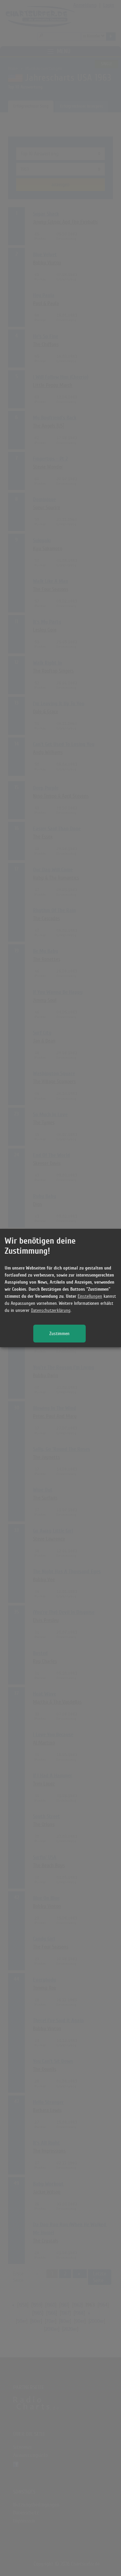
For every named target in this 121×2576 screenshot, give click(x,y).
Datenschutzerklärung (51, 1310)
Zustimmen (59, 1334)
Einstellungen (90, 1296)
